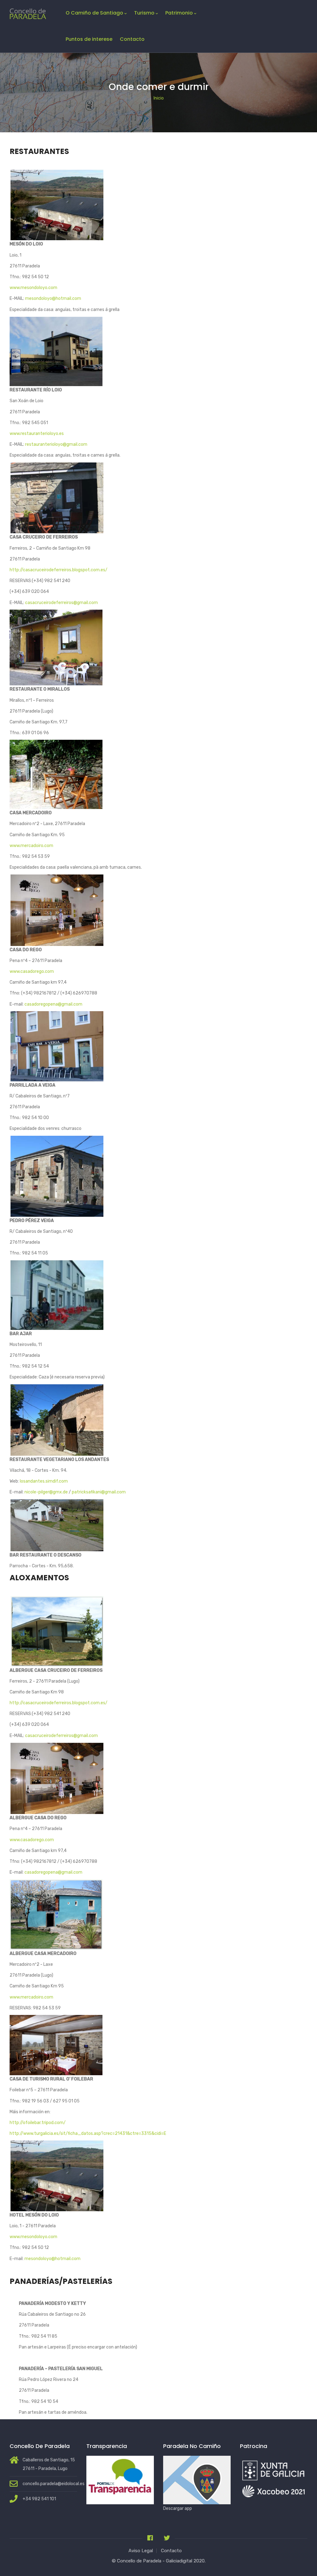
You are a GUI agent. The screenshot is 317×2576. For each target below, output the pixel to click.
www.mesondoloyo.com (33, 288)
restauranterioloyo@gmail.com (56, 444)
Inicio (159, 98)
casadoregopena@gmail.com (53, 1004)
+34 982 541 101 (39, 2499)
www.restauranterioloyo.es (37, 434)
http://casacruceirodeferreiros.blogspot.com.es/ (59, 570)
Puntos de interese (89, 39)
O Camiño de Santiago (94, 13)
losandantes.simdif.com (44, 1481)
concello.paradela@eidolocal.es (54, 2484)
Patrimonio (179, 13)
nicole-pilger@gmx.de (46, 1492)
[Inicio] (28, 12)
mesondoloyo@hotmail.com (53, 298)
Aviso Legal (141, 2551)
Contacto (132, 39)
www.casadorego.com (32, 971)
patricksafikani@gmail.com (99, 1492)
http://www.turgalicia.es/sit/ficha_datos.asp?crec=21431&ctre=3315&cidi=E (88, 2133)
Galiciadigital (179, 2561)
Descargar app (178, 2508)
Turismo (144, 13)
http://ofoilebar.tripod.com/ (38, 2123)
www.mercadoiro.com (31, 846)
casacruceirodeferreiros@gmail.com (61, 603)
